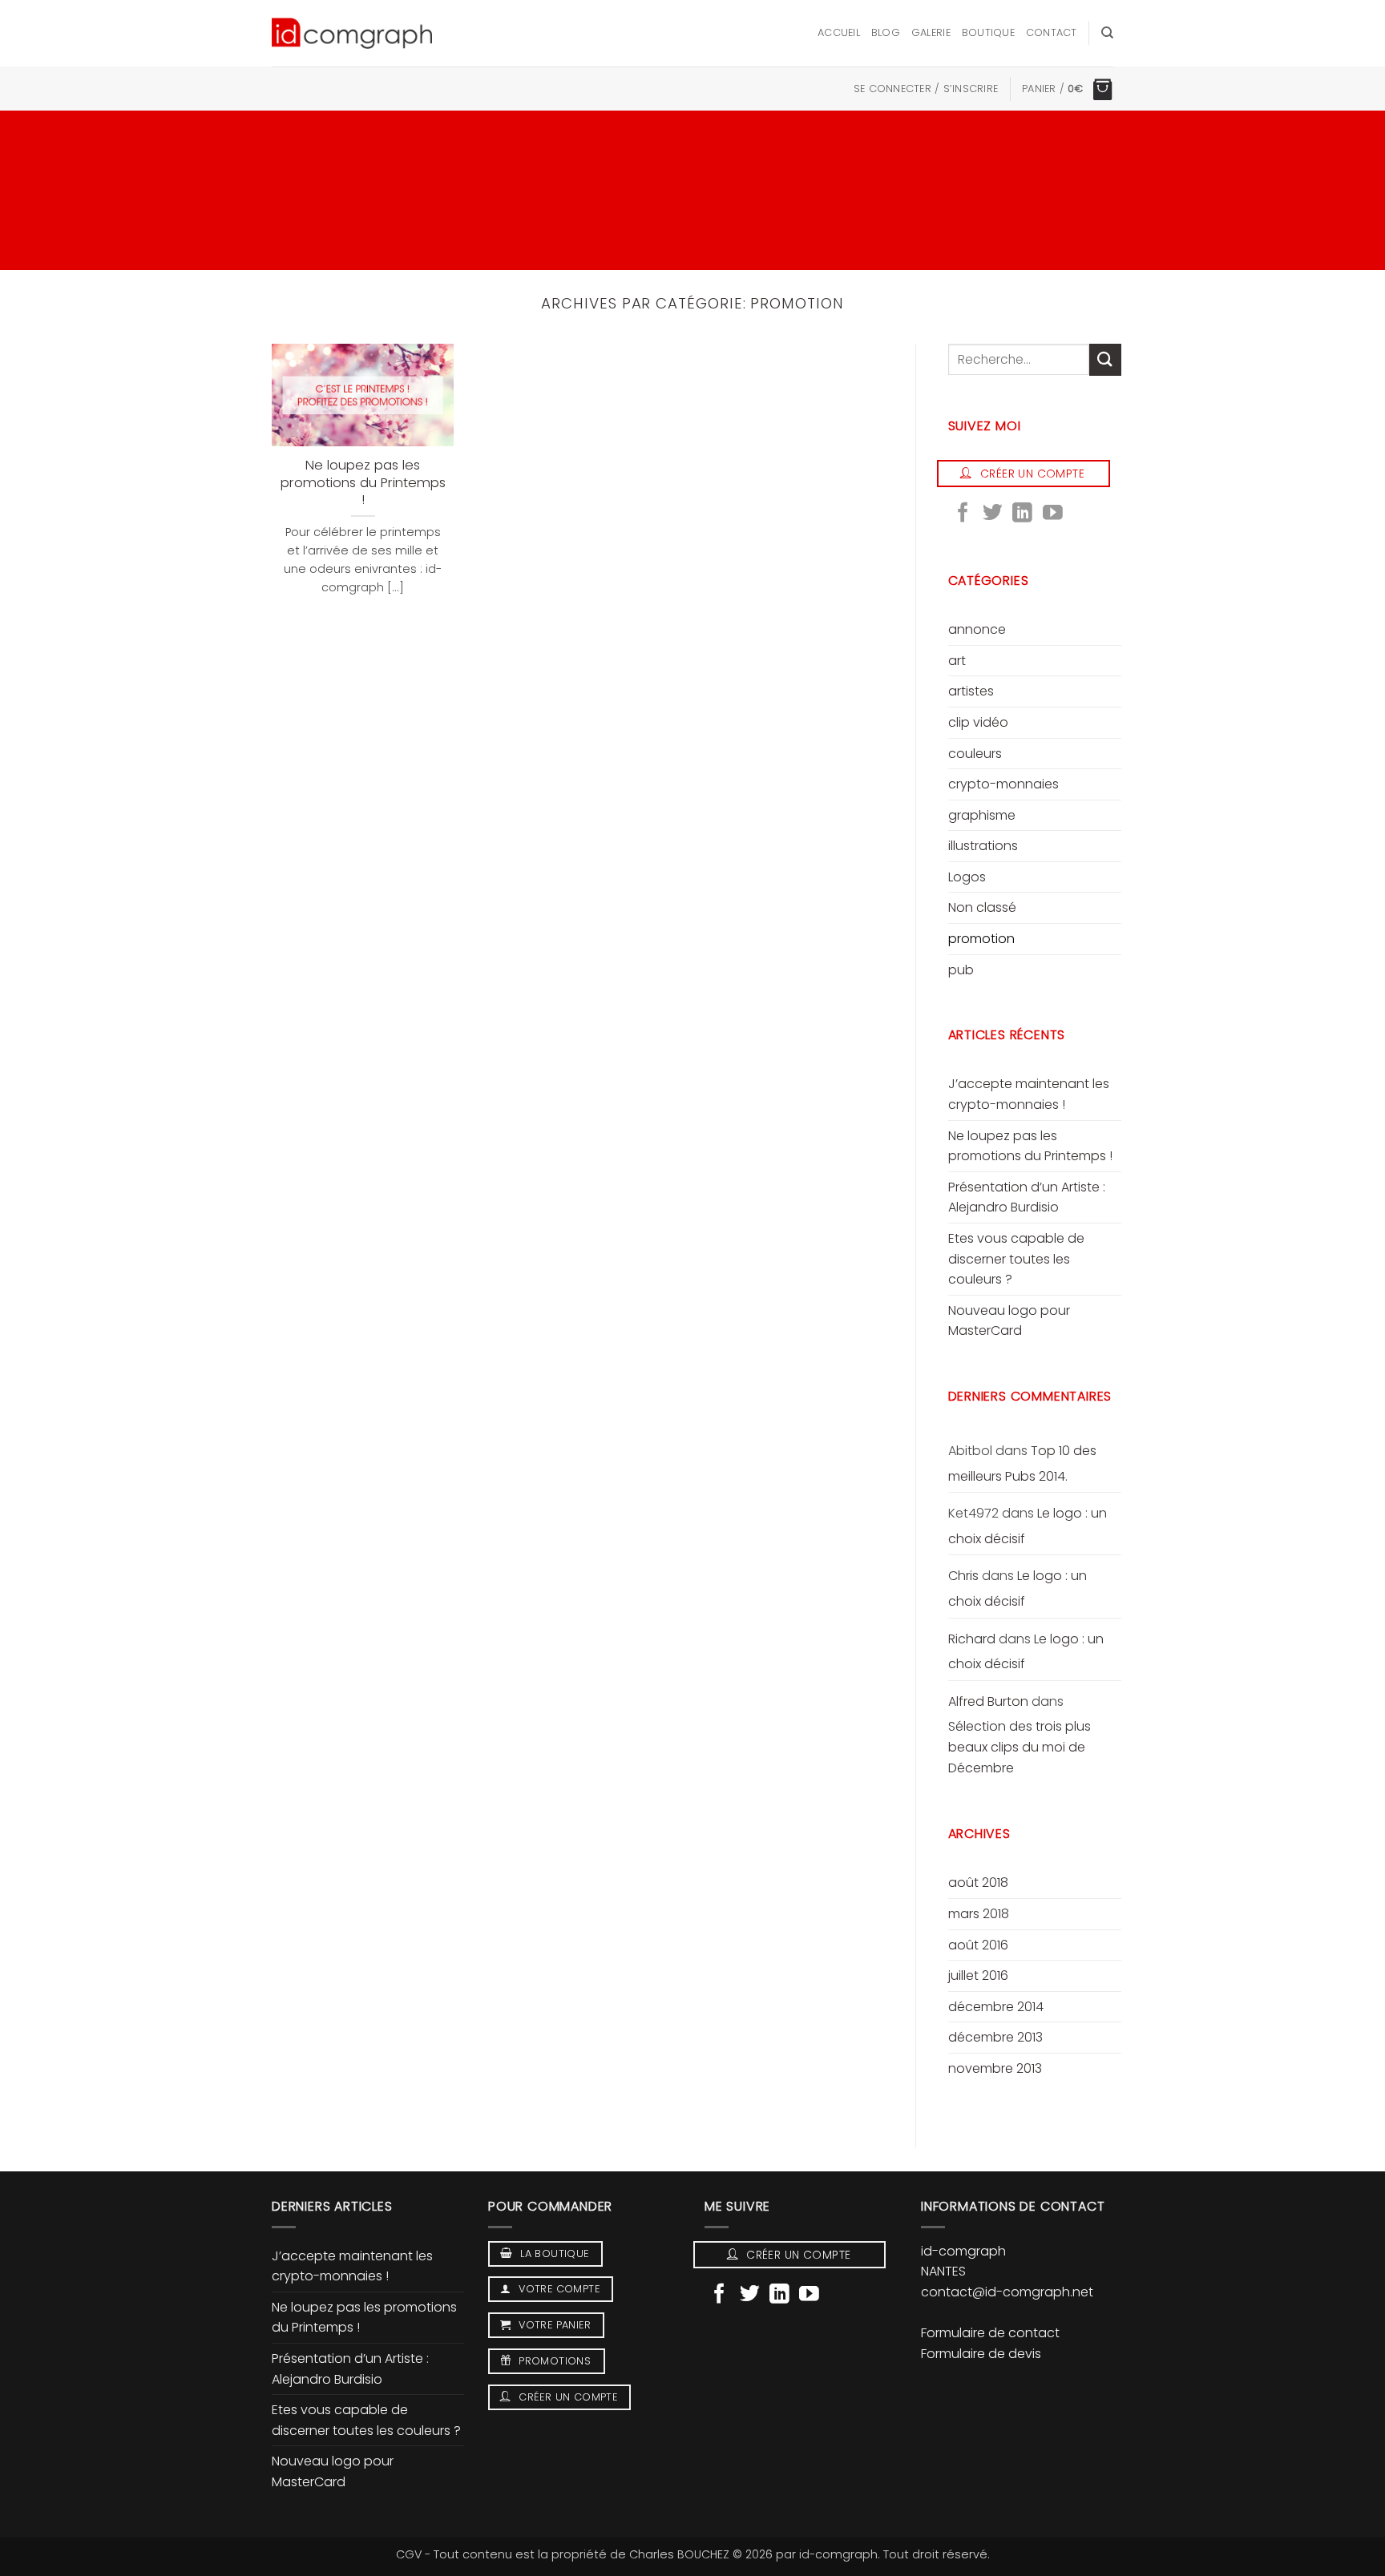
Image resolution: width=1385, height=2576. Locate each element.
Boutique (988, 32)
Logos (967, 877)
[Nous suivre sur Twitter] (993, 514)
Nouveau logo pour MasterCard (1009, 1321)
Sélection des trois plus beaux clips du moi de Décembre (1020, 1747)
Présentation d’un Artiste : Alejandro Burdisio (1027, 1197)
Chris (963, 1576)
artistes (971, 691)
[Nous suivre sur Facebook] (963, 514)
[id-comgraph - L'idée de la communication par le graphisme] (352, 33)
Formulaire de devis (981, 2354)
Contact (1052, 32)
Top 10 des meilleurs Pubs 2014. (1022, 1463)
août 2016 (978, 1945)
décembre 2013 (995, 2037)
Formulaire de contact (990, 2333)
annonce (977, 629)
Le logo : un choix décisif (1018, 1588)
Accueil (839, 32)
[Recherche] (1107, 33)
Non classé (982, 907)
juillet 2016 (978, 1975)
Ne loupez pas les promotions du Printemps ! (363, 483)
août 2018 (978, 1883)
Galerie (931, 32)
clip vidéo (978, 722)
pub (961, 970)
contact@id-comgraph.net (1007, 2292)
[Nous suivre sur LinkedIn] (1022, 514)
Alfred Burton (988, 1701)
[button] (926, 89)
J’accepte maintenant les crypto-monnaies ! (1029, 1094)
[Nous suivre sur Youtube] (1053, 514)
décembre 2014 (996, 2007)
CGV (409, 2554)
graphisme (982, 815)
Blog (886, 32)
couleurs (975, 754)
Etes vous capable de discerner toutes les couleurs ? (1016, 1259)
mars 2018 (979, 1914)
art (957, 661)
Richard (972, 1639)
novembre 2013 (995, 2068)
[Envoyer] (1105, 359)
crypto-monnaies (1003, 784)
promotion (981, 939)
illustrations (983, 846)
